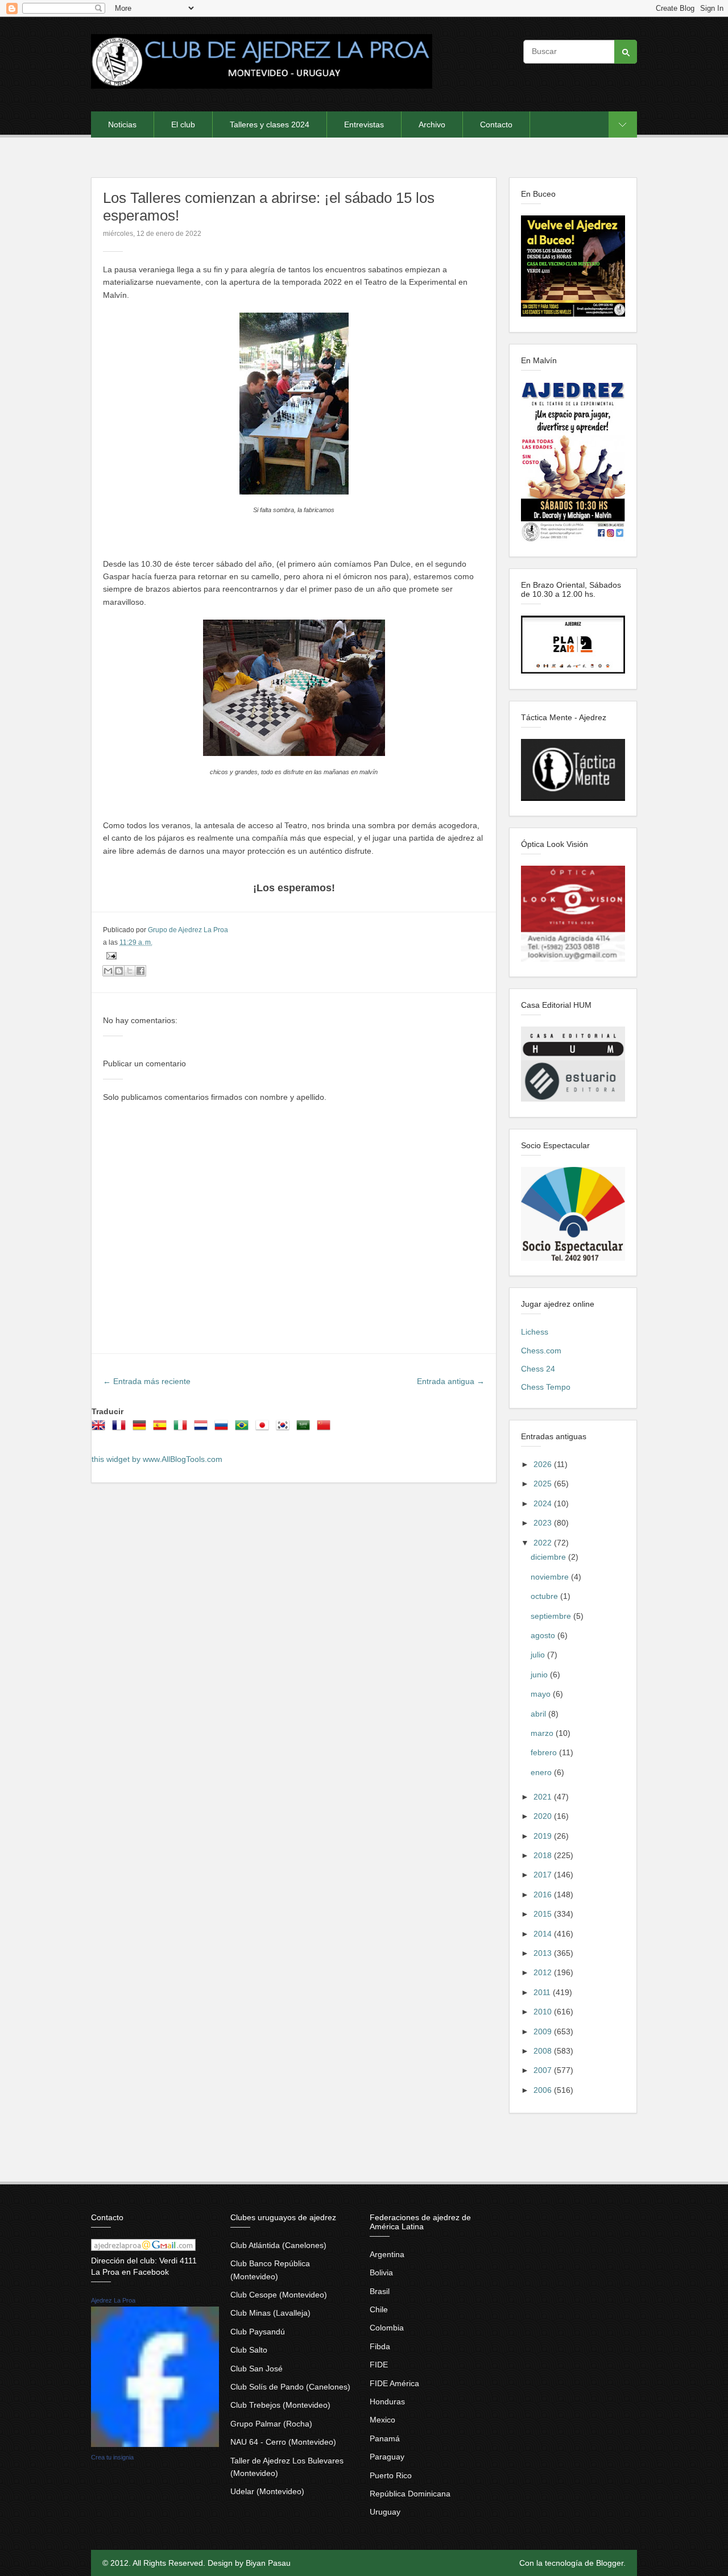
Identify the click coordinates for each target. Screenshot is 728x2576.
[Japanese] (264, 1429)
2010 (544, 2012)
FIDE (379, 2365)
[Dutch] (203, 1429)
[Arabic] (305, 1429)
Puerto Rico (391, 2475)
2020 (544, 1816)
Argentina (387, 2254)
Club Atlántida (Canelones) (278, 2245)
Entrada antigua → (451, 1381)
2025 (544, 1484)
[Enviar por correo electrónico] (108, 971)
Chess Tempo (546, 1387)
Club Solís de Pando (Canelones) (290, 2387)
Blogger (610, 2563)
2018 (544, 1855)
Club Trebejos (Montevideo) (280, 2405)
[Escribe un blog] (119, 971)
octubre (545, 1596)
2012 (544, 1972)
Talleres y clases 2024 (270, 124)
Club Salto (249, 2350)
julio (539, 1655)
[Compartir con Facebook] (140, 971)
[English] (101, 1429)
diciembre (549, 1557)
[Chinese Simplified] (326, 1429)
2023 (544, 1523)
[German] (142, 1429)
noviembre (551, 1577)
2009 (544, 2031)
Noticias (122, 124)
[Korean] (285, 1429)
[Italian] (183, 1429)
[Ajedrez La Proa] (155, 2444)
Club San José (257, 2369)
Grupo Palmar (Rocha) (271, 2424)
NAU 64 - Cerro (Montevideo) (283, 2442)
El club (183, 124)
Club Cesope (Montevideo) (279, 2295)
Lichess (535, 1332)
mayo (542, 1694)
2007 (544, 2070)
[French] (121, 1429)
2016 (544, 1894)
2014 (544, 1934)
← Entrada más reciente (147, 1381)
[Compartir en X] (130, 971)
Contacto (496, 124)
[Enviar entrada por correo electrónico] (110, 955)
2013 (544, 1953)
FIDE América (394, 2383)
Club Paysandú (258, 2332)
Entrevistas (364, 124)
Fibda (380, 2346)
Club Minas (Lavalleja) (270, 2313)
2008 (544, 2051)
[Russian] (224, 1429)
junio (540, 1675)
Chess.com (541, 1351)
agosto (544, 1635)
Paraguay (387, 2457)
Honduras (387, 2402)
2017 (544, 1875)
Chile (379, 2309)
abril (539, 1714)
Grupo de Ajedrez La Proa (188, 930)
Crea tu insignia (112, 2457)
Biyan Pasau (268, 2563)
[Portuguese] (244, 1429)
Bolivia (381, 2272)
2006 (544, 2090)
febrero (545, 1752)
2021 (544, 1797)
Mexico (382, 2420)
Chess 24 (538, 1369)
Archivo (432, 124)
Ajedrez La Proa (113, 2300)
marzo (543, 1733)
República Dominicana (410, 2494)
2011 (543, 1992)
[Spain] (162, 1429)
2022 (544, 1543)
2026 (544, 1464)
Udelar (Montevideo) (267, 2491)
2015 (544, 1914)
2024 (544, 1503)
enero (542, 1772)
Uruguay (385, 2512)
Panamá (385, 2438)
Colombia (387, 2328)
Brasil (380, 2291)
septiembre (552, 1616)
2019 (544, 1836)
